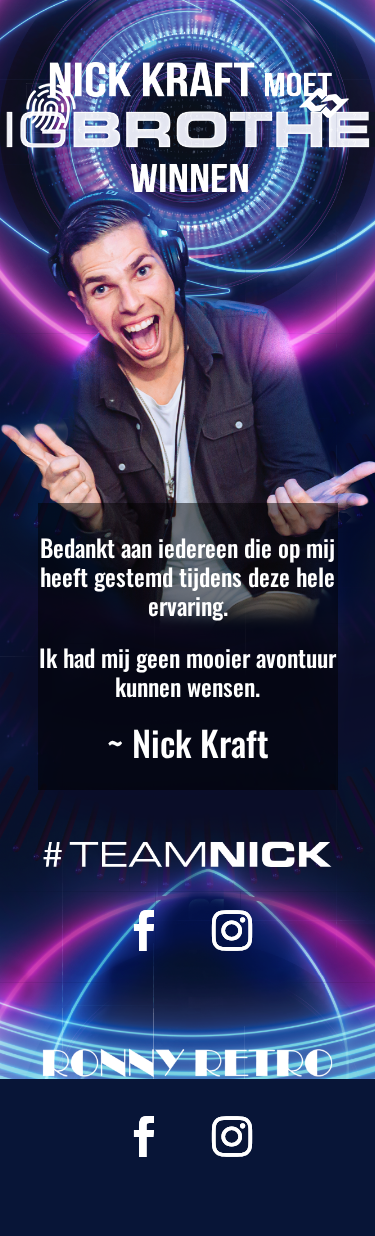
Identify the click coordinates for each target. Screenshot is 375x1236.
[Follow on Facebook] (144, 931)
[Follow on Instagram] (232, 931)
